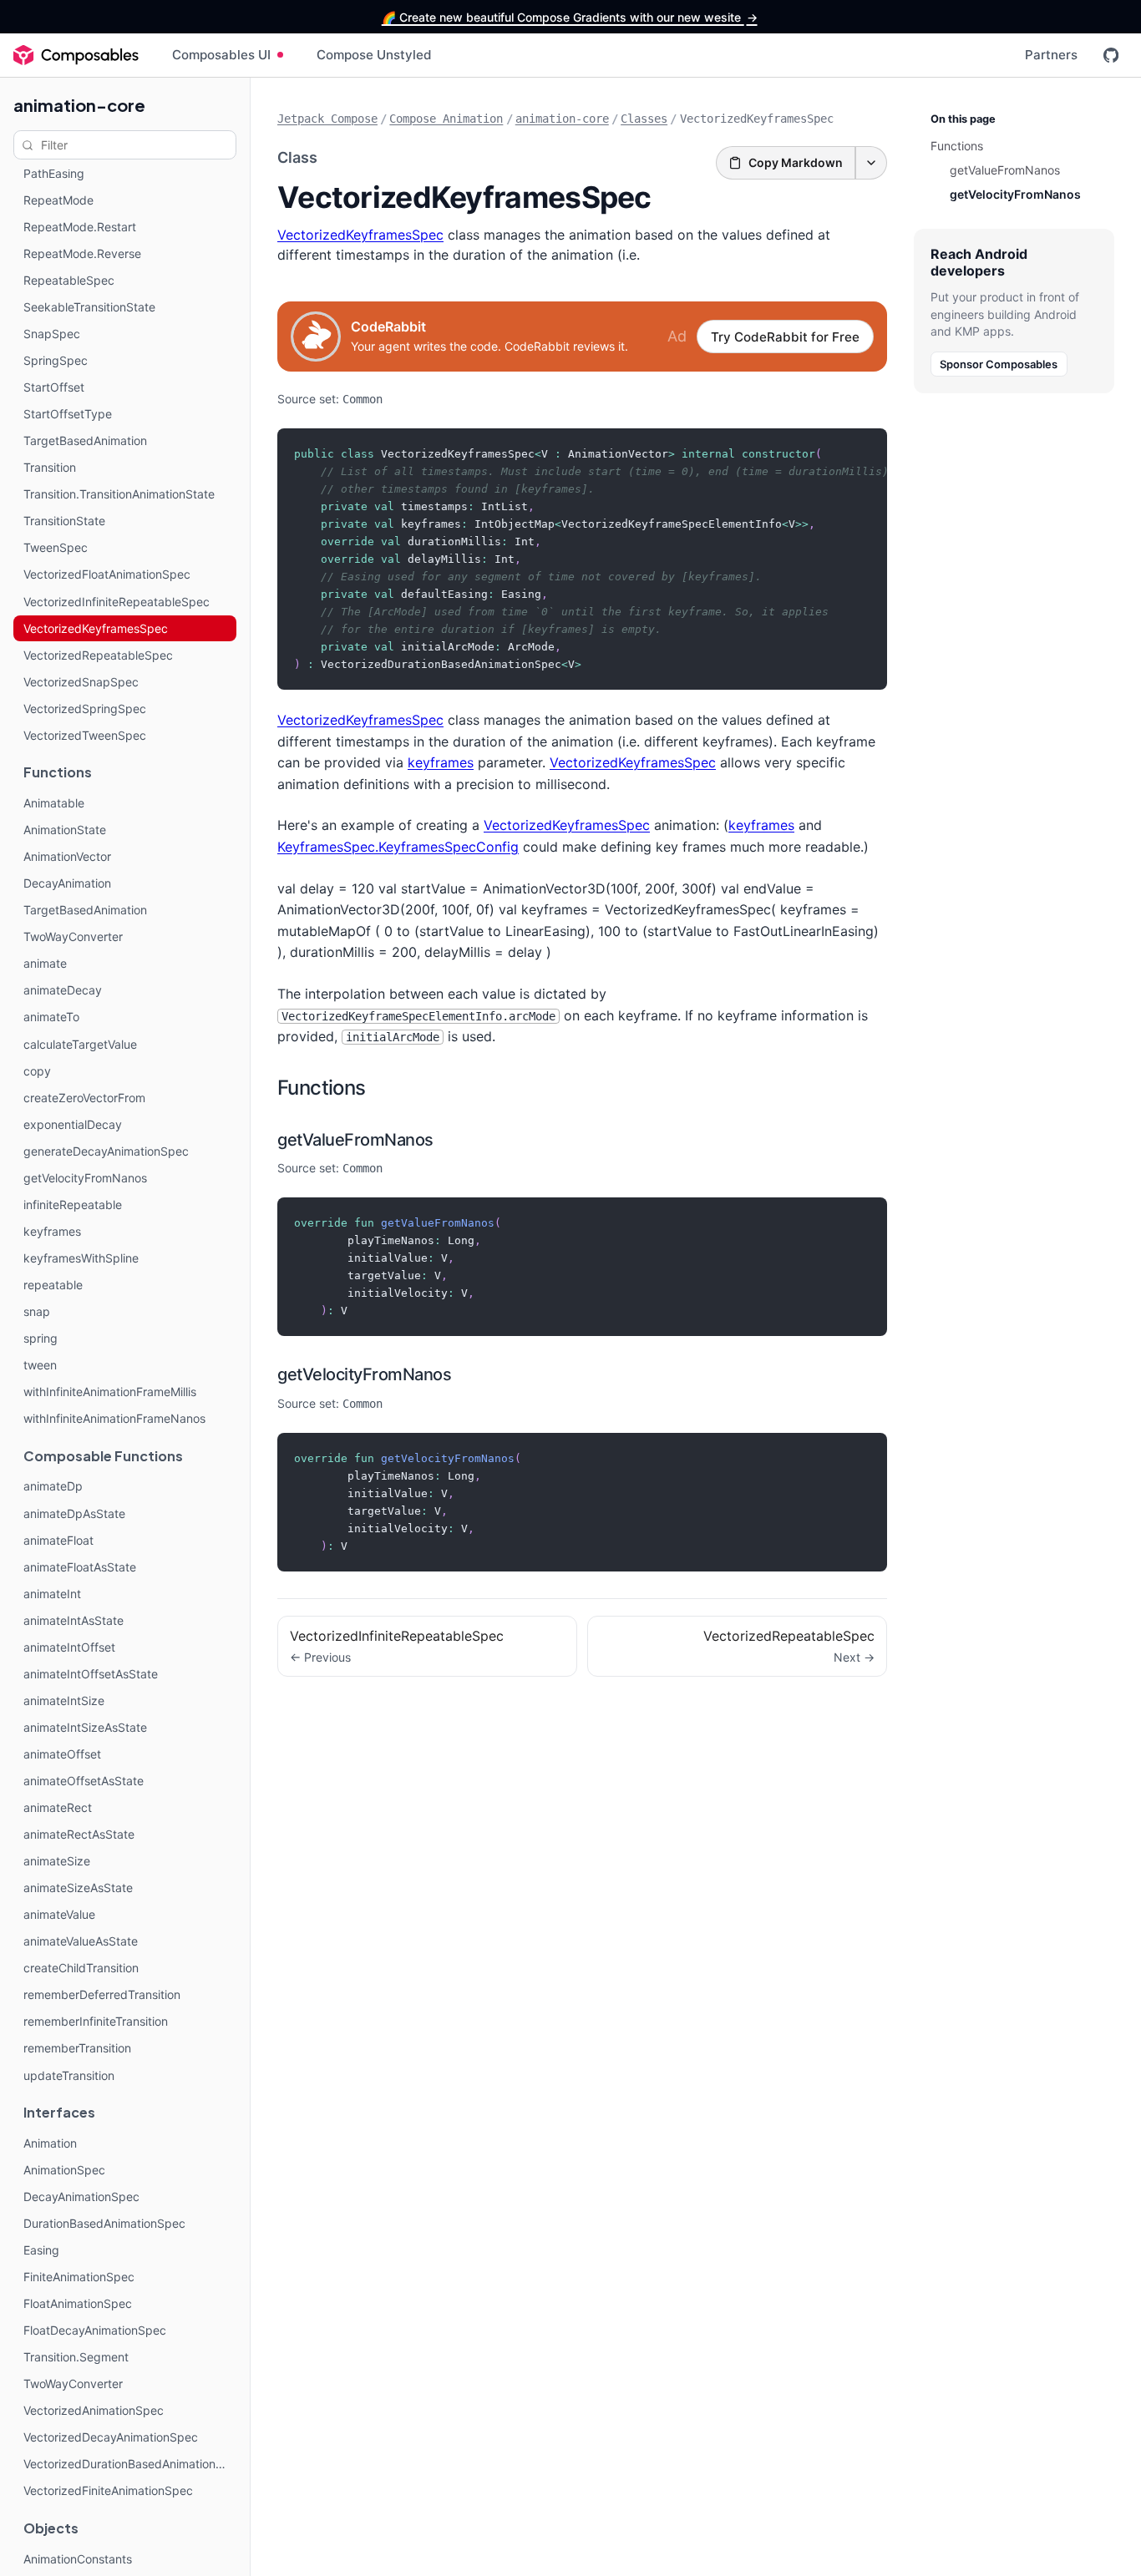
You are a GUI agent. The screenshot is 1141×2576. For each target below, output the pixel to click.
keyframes (441, 762)
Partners (1051, 55)
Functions (322, 1088)
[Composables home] (76, 55)
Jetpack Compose (327, 119)
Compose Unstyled (374, 55)
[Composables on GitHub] (1111, 55)
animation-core (79, 105)
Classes (644, 119)
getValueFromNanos (355, 1140)
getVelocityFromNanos (364, 1374)
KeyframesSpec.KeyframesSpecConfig (398, 847)
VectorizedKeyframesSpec (360, 235)
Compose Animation (446, 119)
